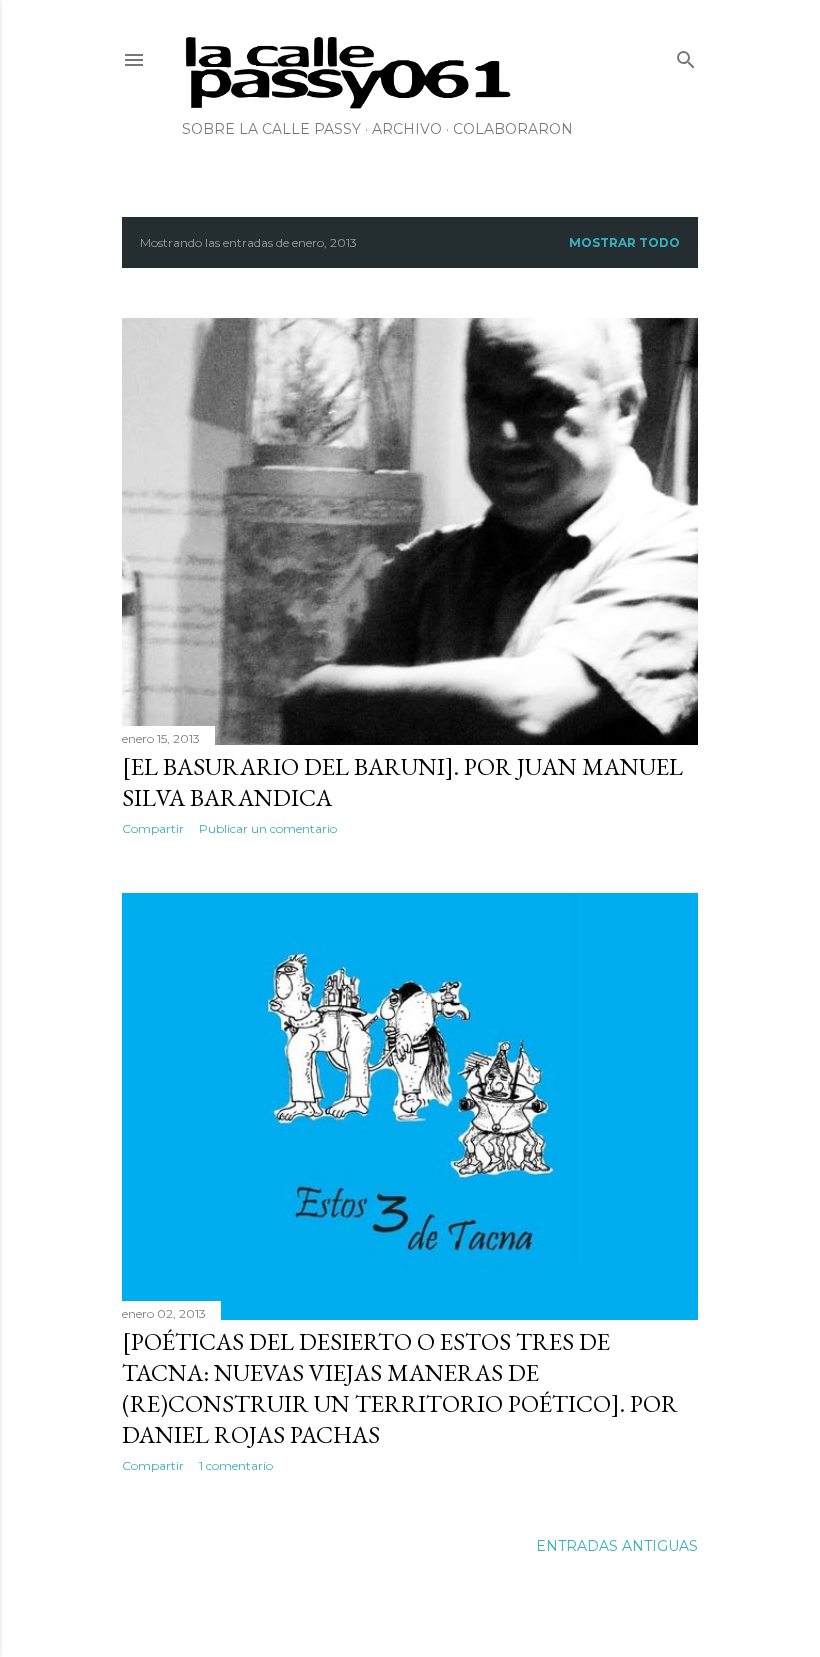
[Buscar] (686, 55)
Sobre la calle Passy (271, 129)
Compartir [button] (153, 828)
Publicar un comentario (268, 828)
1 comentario (236, 1465)
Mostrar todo (624, 242)
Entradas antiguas (617, 1546)
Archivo (407, 129)
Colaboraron (513, 129)
